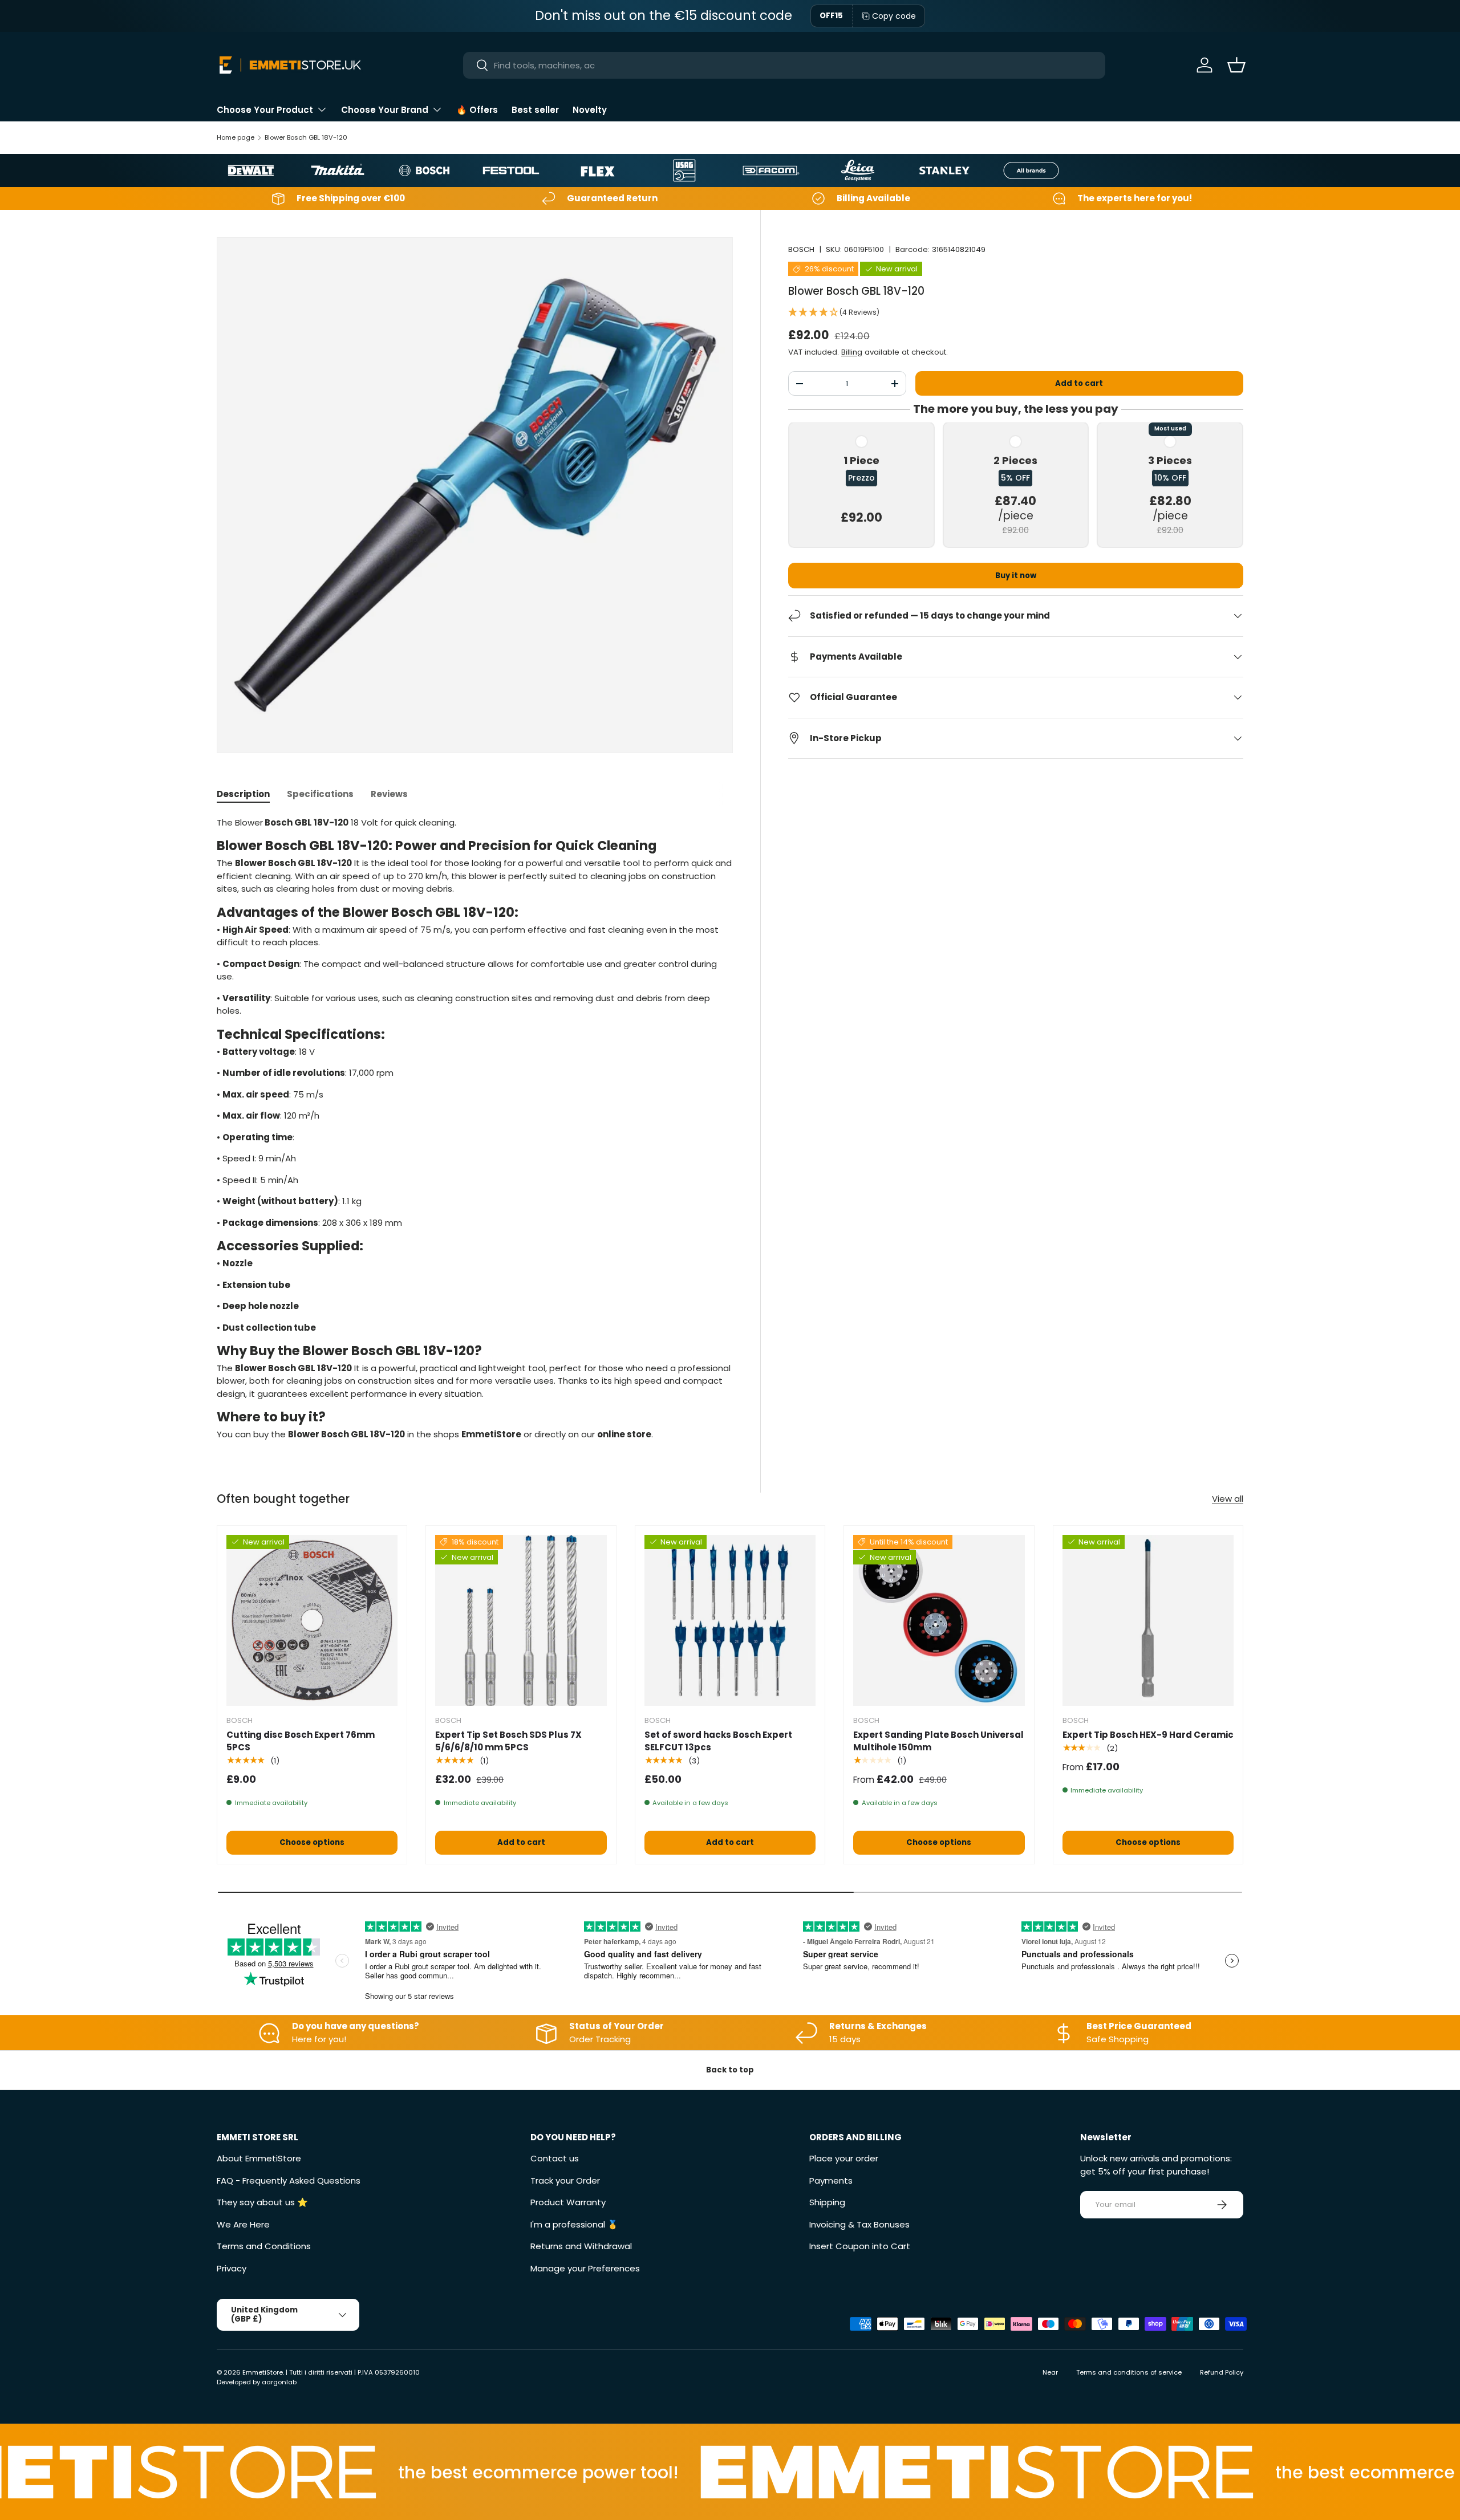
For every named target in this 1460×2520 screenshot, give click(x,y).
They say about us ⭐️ (262, 2202)
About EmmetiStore (259, 2158)
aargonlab (279, 2382)
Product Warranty (568, 2202)
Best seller (535, 110)
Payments (831, 2180)
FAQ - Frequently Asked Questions (289, 2180)
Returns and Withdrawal (581, 2246)
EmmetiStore (263, 2372)
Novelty (590, 110)
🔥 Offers (477, 110)
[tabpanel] (475, 1129)
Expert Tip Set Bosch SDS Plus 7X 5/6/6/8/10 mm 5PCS (508, 1741)
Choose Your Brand (385, 110)
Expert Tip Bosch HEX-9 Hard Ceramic (1148, 1735)
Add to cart (1079, 383)
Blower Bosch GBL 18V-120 (306, 137)
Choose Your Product (265, 110)
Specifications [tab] (320, 794)
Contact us (555, 2158)
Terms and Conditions (264, 2246)
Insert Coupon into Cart (860, 2246)
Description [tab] (243, 794)
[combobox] (784, 65)
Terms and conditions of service (1129, 2372)
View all (1228, 1499)
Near (1050, 2372)
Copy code (894, 16)
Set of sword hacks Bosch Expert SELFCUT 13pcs (718, 1741)
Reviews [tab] (389, 794)
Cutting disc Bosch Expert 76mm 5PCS (301, 1741)
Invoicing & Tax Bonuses (859, 2224)
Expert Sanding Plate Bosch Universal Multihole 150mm (938, 1741)
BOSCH (801, 249)
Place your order (844, 2158)
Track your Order (565, 2180)
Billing (852, 352)
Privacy (232, 2268)
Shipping (827, 2202)
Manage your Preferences (585, 2268)
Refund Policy (1222, 2372)
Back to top (730, 2070)
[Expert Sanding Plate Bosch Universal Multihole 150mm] (939, 1620)
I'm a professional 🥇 (574, 2224)
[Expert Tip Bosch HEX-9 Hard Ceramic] (1148, 1620)
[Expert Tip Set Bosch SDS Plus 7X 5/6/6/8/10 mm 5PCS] (521, 1620)
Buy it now (1016, 576)
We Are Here (243, 2224)
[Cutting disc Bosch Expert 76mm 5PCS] (312, 1620)
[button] (1236, 65)
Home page (236, 137)
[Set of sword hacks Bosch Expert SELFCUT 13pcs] (730, 1620)
